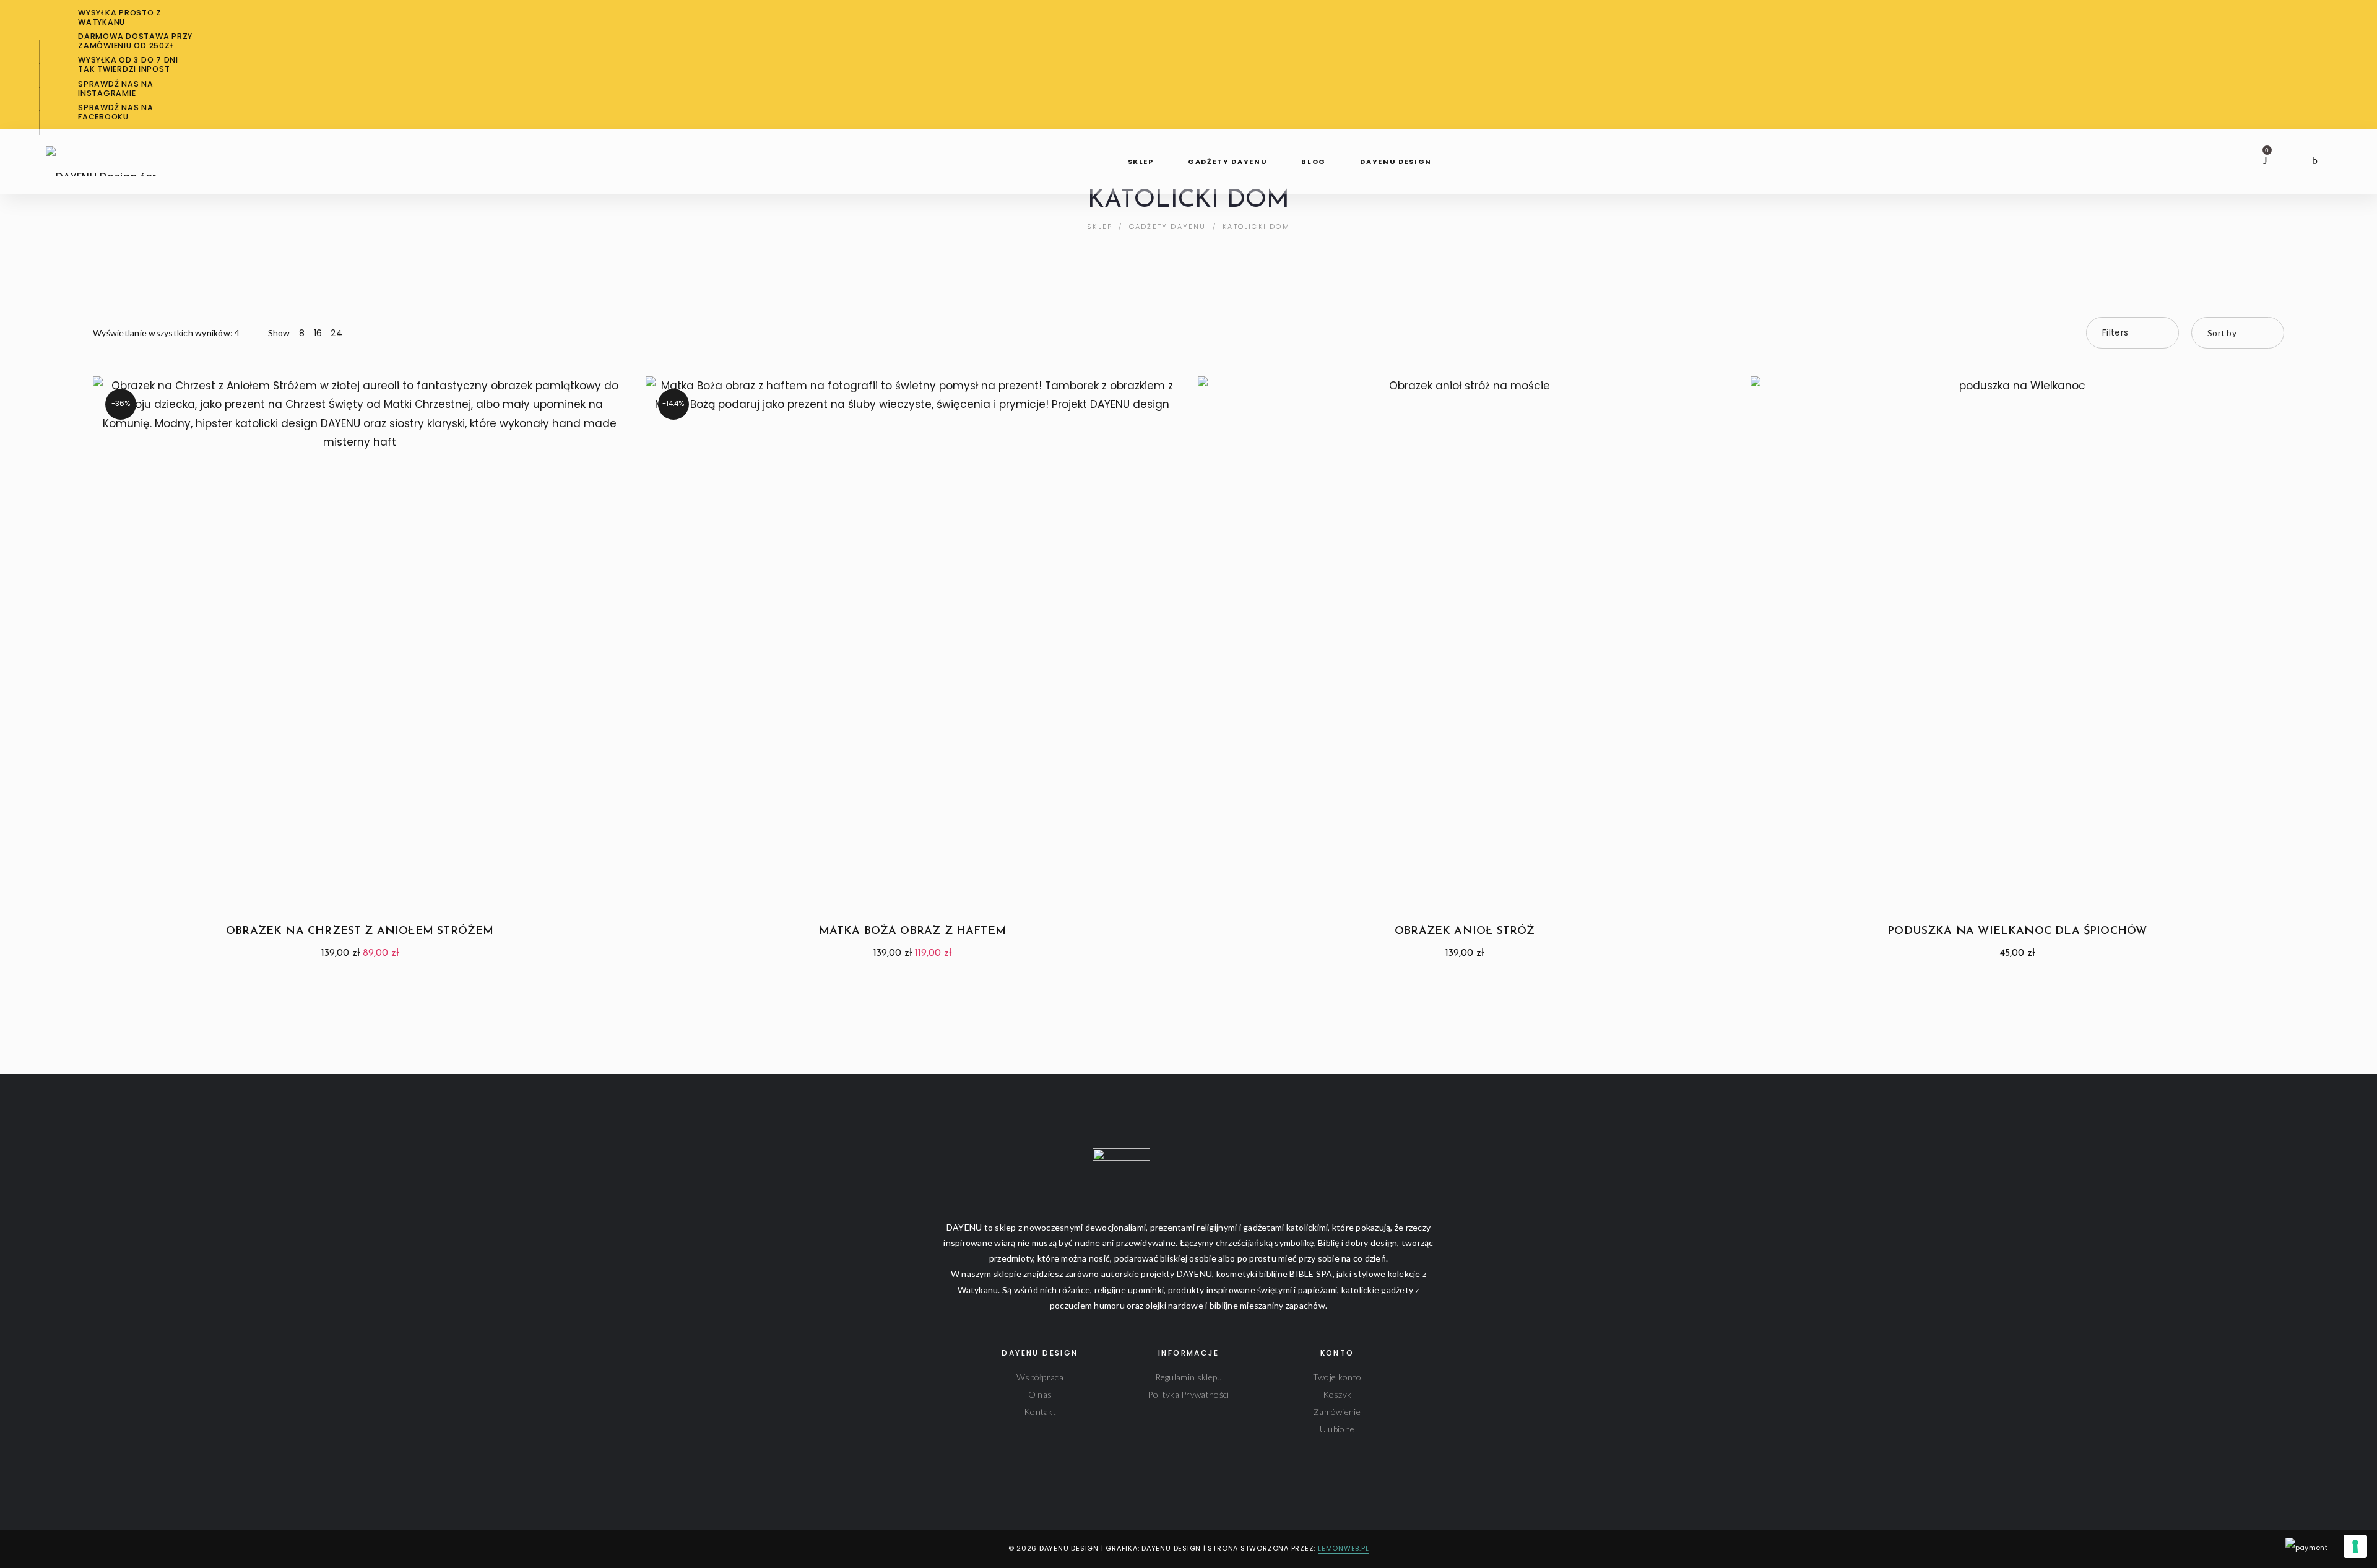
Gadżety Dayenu (1168, 227)
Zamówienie (1337, 1412)
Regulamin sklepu (1189, 1377)
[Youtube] (92, 1549)
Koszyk (1337, 1394)
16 (318, 333)
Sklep (1100, 227)
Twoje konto (1337, 1377)
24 (336, 333)
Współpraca (1040, 1377)
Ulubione (1337, 1429)
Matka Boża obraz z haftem (913, 932)
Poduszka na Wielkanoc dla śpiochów (2017, 932)
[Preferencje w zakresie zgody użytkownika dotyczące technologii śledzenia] (2355, 1546)
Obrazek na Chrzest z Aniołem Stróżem (360, 932)
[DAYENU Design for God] (116, 157)
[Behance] (111, 1549)
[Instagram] (72, 1549)
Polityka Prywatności (1188, 1394)
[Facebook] (53, 1549)
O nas (1040, 1394)
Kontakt (1040, 1412)
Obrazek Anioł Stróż (1465, 932)
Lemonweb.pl (1343, 1548)
